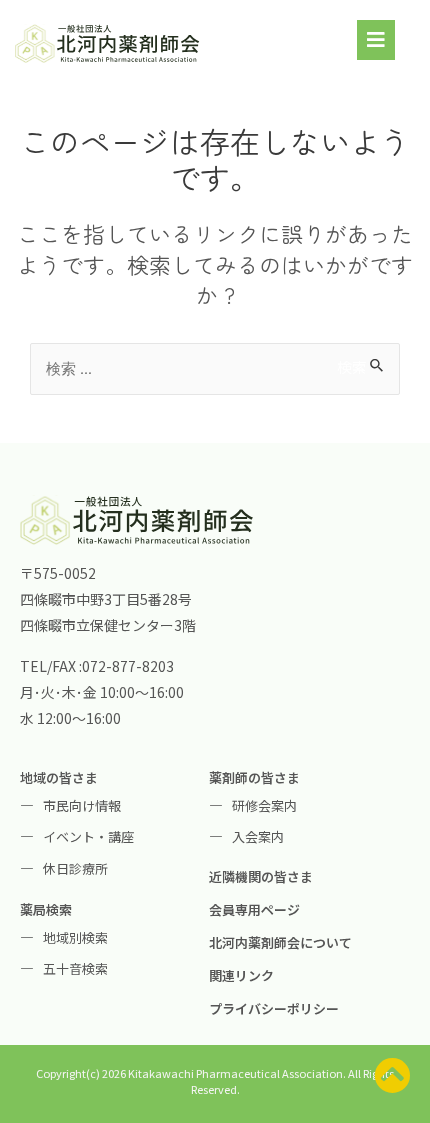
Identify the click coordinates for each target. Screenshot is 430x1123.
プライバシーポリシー (274, 1008)
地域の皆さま (59, 777)
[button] (376, 40)
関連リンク (241, 975)
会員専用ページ (254, 909)
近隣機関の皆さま (261, 876)
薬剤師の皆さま (254, 777)
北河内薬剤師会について (280, 942)
